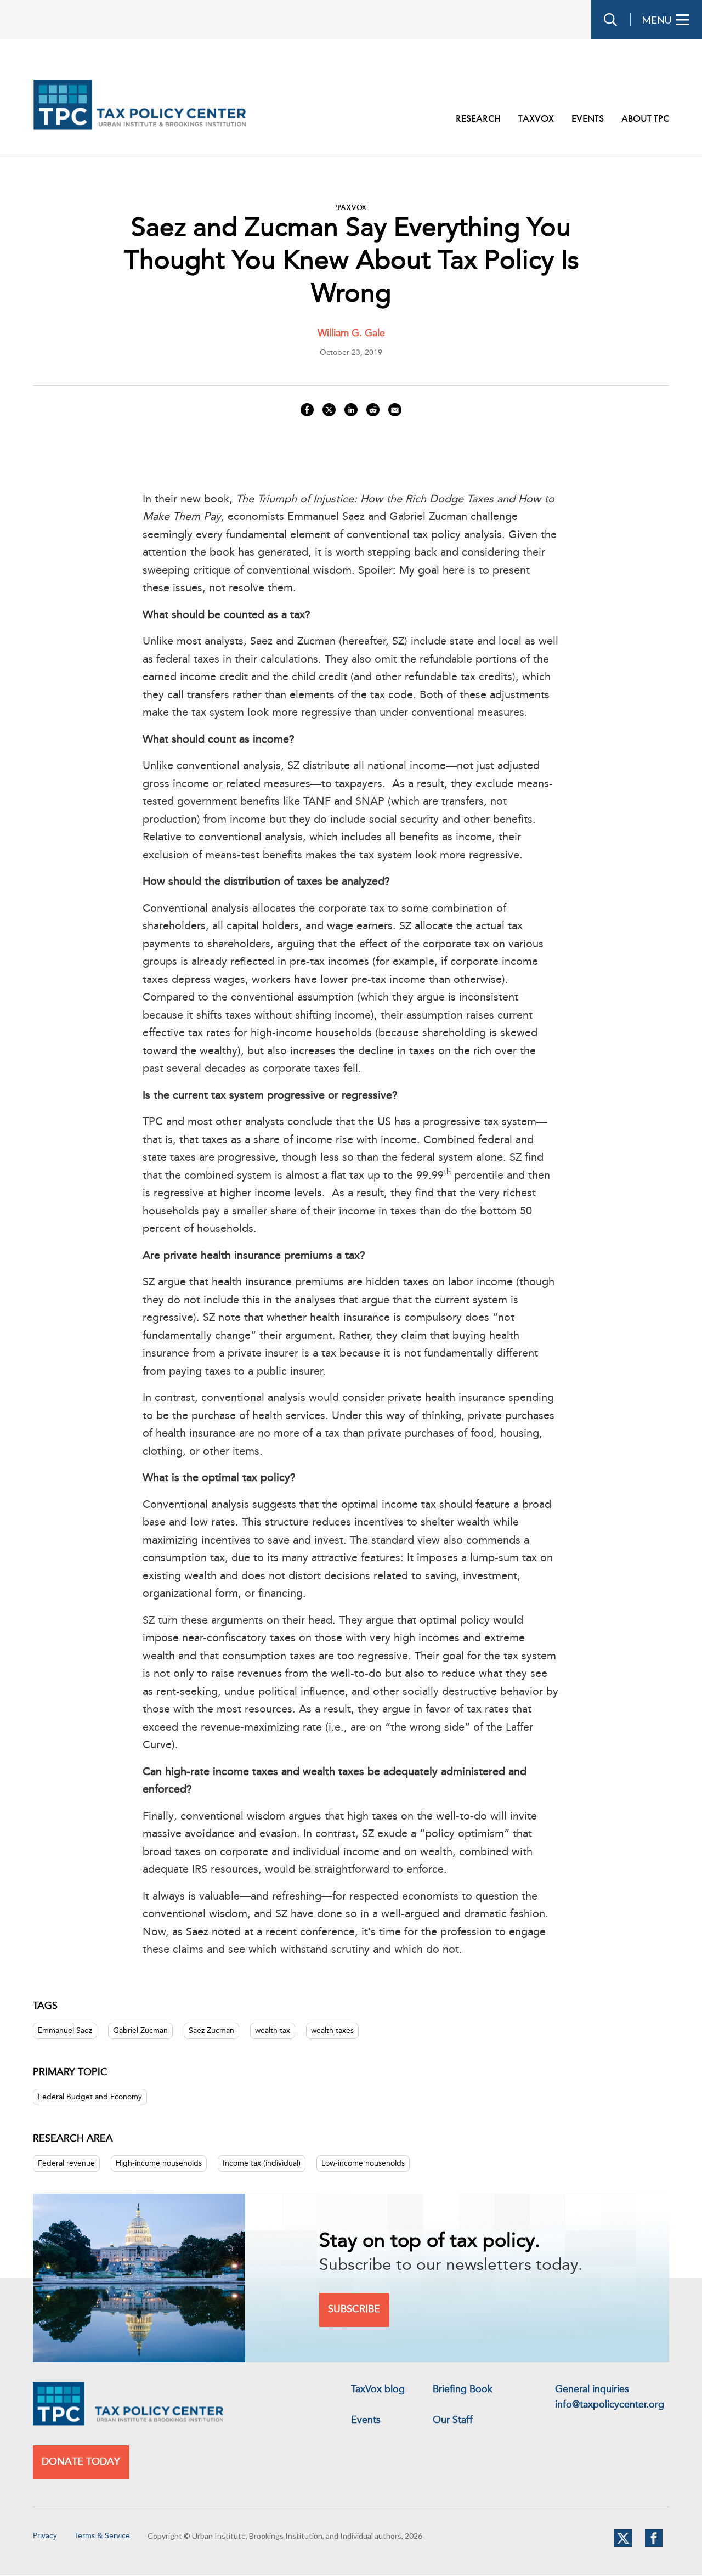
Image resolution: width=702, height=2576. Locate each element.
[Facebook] (654, 2545)
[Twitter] (623, 2545)
